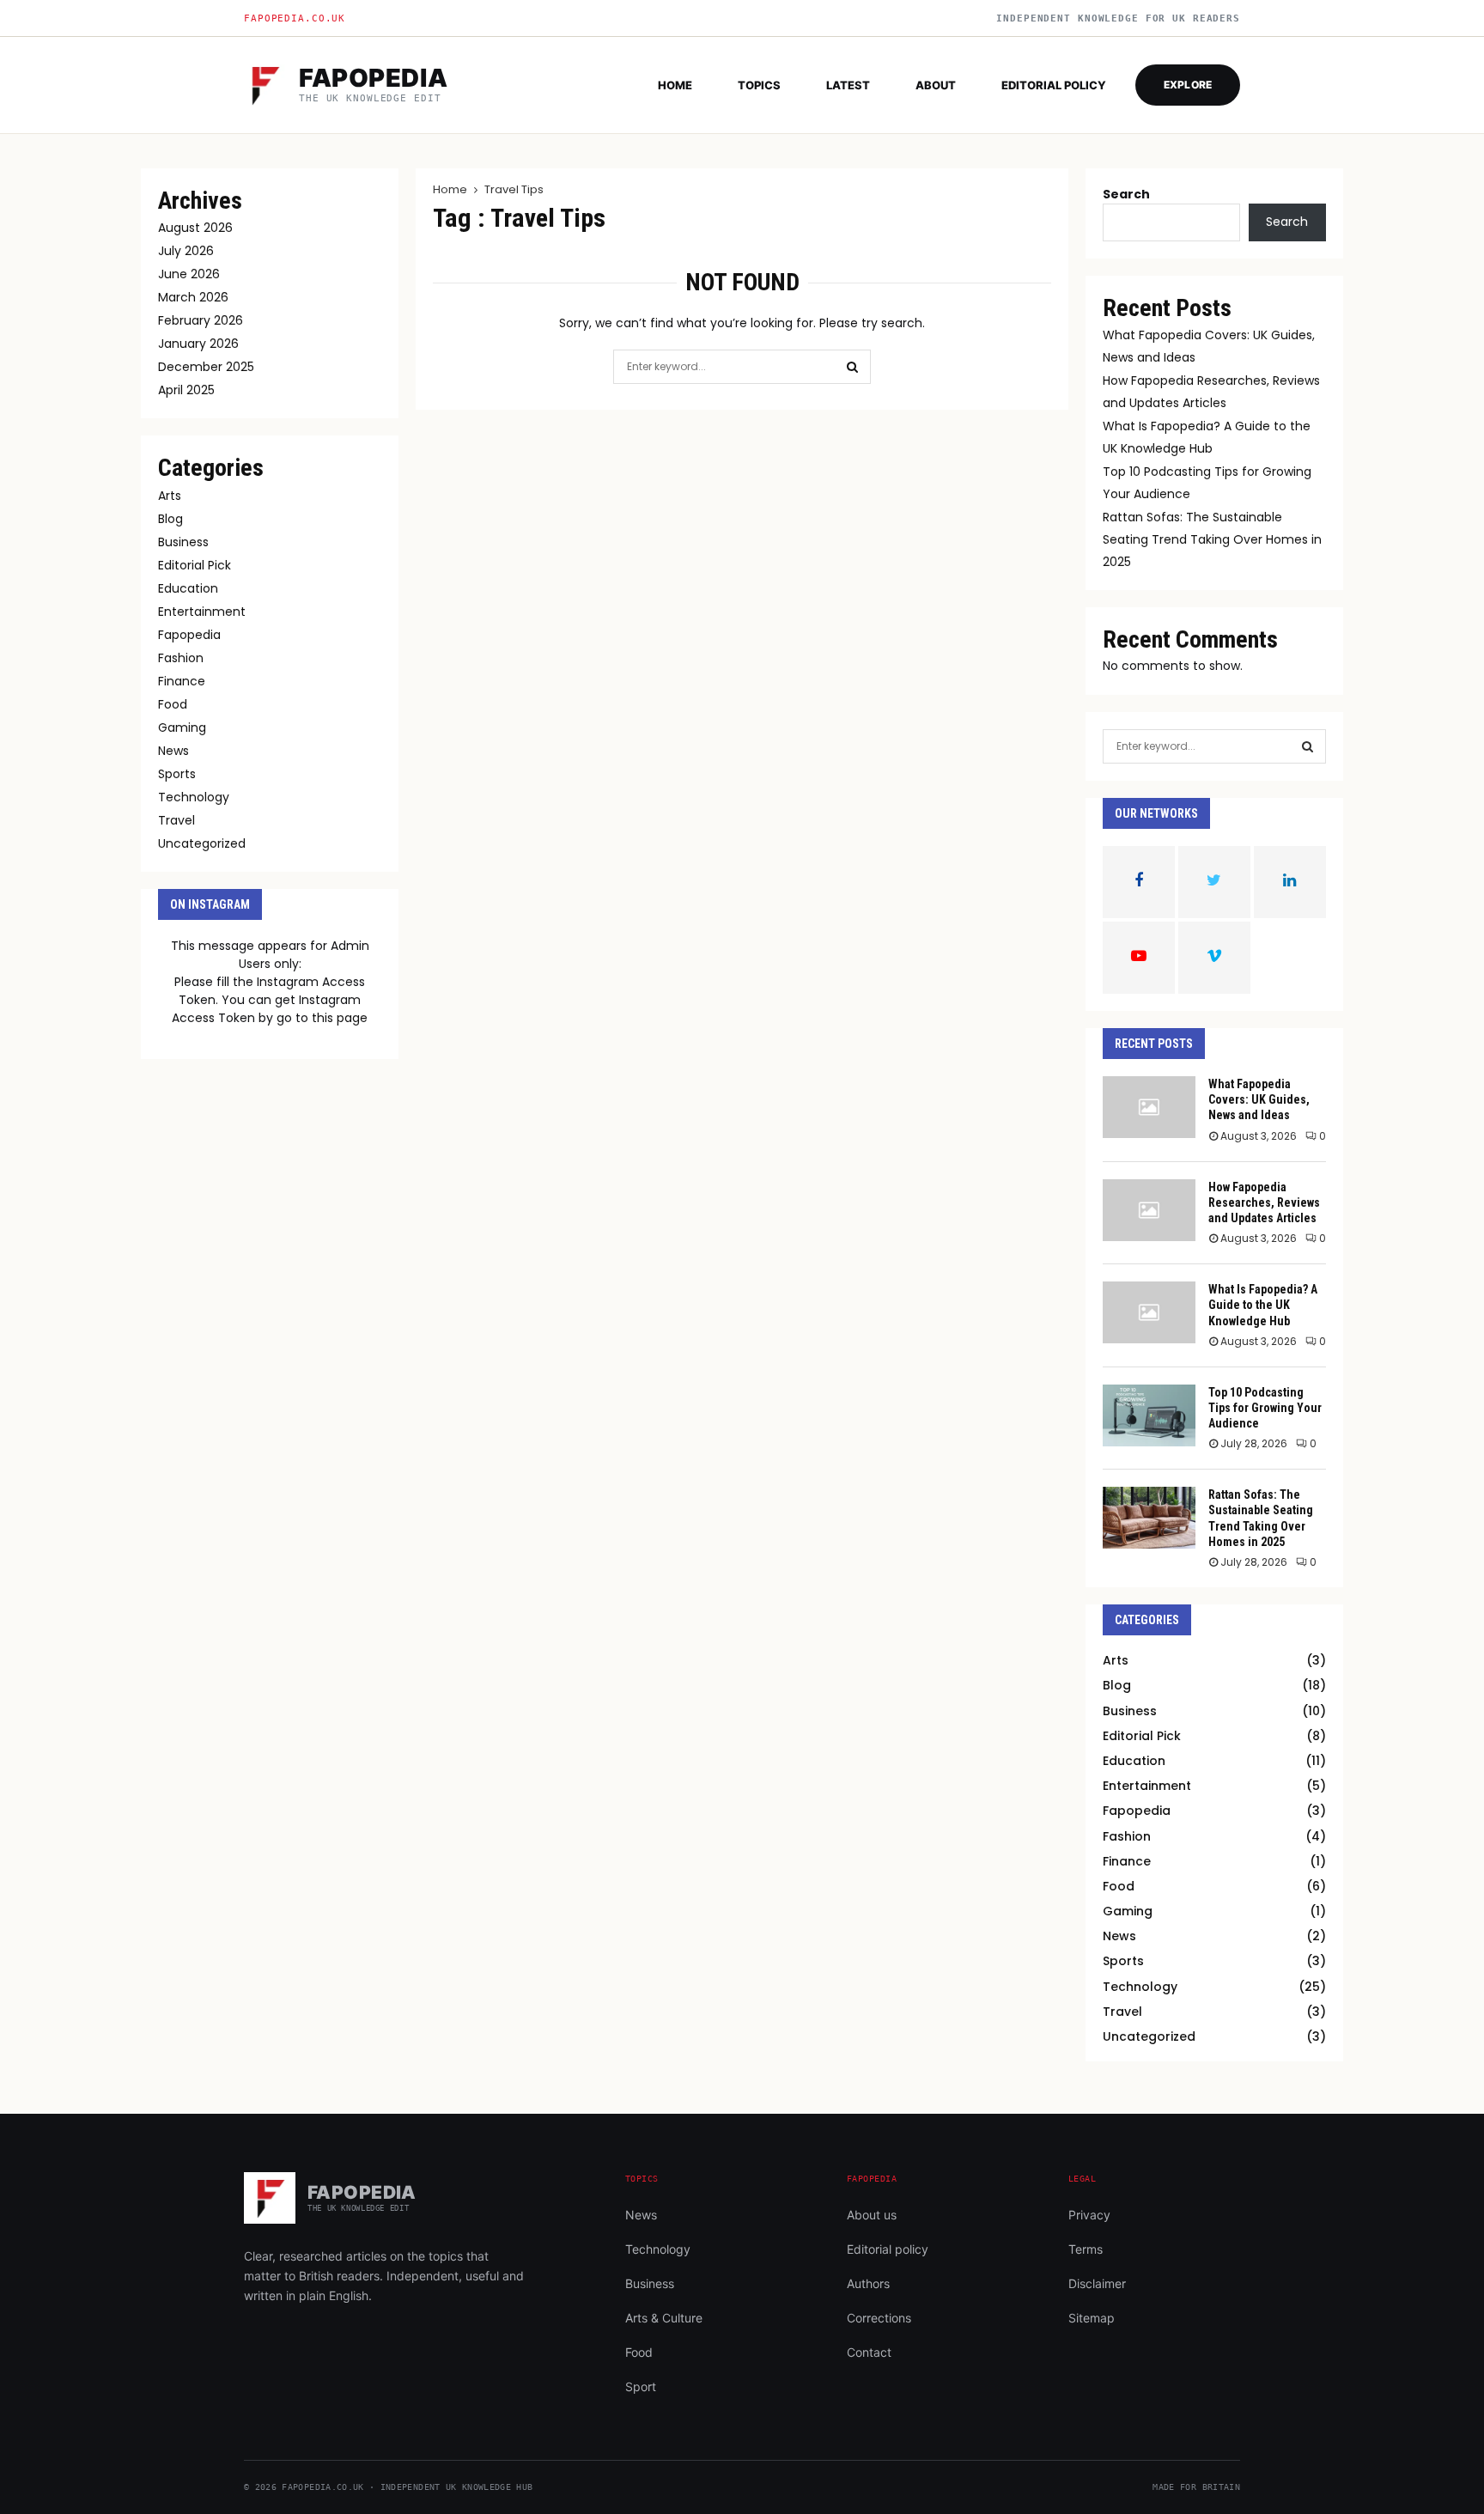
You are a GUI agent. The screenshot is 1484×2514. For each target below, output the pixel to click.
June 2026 (189, 274)
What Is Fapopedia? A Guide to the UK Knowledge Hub (1263, 1305)
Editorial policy (1054, 85)
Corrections (879, 2318)
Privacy (1089, 2215)
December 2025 (206, 367)
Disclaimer (1097, 2283)
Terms (1086, 2249)
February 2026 (201, 320)
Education (188, 588)
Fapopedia (189, 635)
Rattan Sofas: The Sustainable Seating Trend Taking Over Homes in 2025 (1212, 539)
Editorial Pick (195, 565)
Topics (759, 85)
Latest (848, 85)
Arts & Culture (664, 2318)
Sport (641, 2386)
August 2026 (195, 228)
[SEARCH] (1308, 746)
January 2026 (198, 344)
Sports (177, 774)
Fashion (181, 658)
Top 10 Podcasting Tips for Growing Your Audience (1265, 1408)
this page (340, 1018)
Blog (170, 519)
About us (872, 2215)
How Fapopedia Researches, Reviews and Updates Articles (1264, 1202)
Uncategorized (202, 843)
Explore (1188, 85)
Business (183, 542)
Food (173, 704)
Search (1126, 194)
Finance (182, 681)
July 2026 (186, 251)
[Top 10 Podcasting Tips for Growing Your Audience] (1149, 1415)
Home (675, 85)
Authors (868, 2283)
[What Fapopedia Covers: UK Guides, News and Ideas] (1149, 1107)
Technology (194, 797)
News (173, 751)
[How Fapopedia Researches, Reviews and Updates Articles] (1149, 1210)
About (936, 85)
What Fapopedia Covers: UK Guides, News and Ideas (1259, 1099)
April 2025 (186, 390)
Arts (170, 496)
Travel (176, 820)
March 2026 (193, 297)
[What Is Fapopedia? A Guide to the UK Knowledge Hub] (1149, 1312)
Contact (869, 2352)
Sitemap (1092, 2318)
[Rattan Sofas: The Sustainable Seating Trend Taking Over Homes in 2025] (1149, 1518)
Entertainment (202, 612)
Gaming (182, 727)
